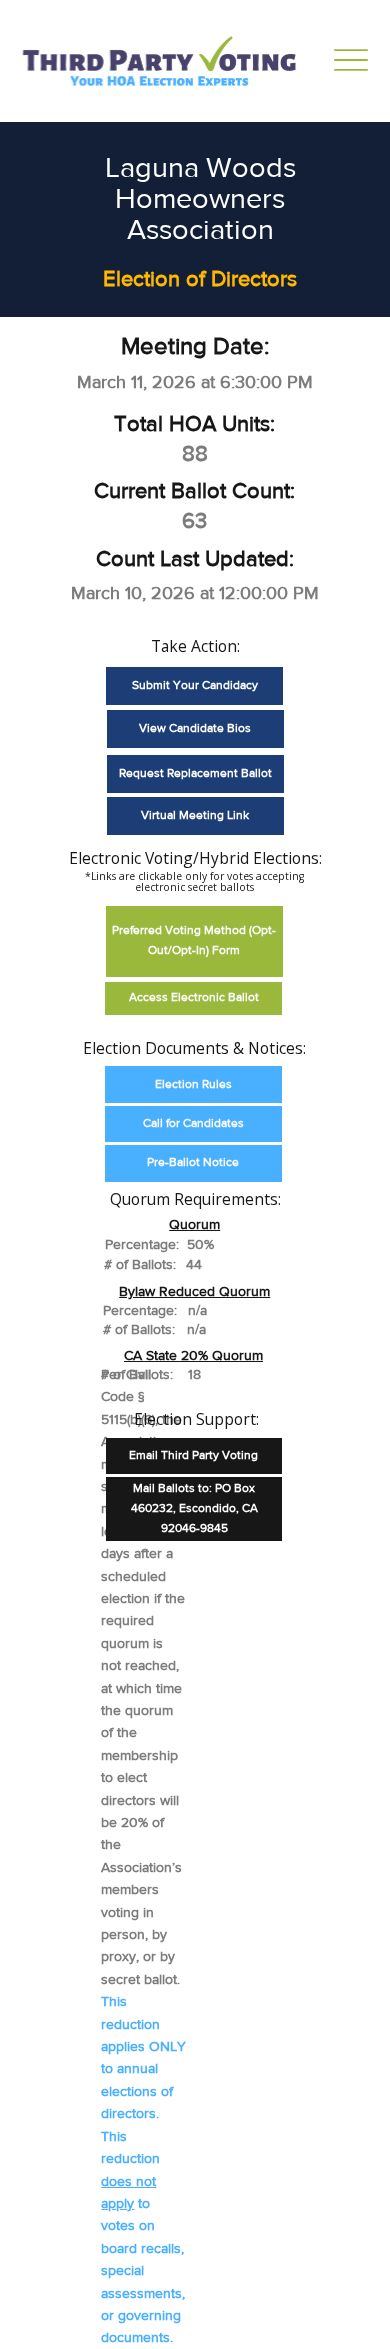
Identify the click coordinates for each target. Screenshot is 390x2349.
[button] (194, 941)
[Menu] (351, 60)
